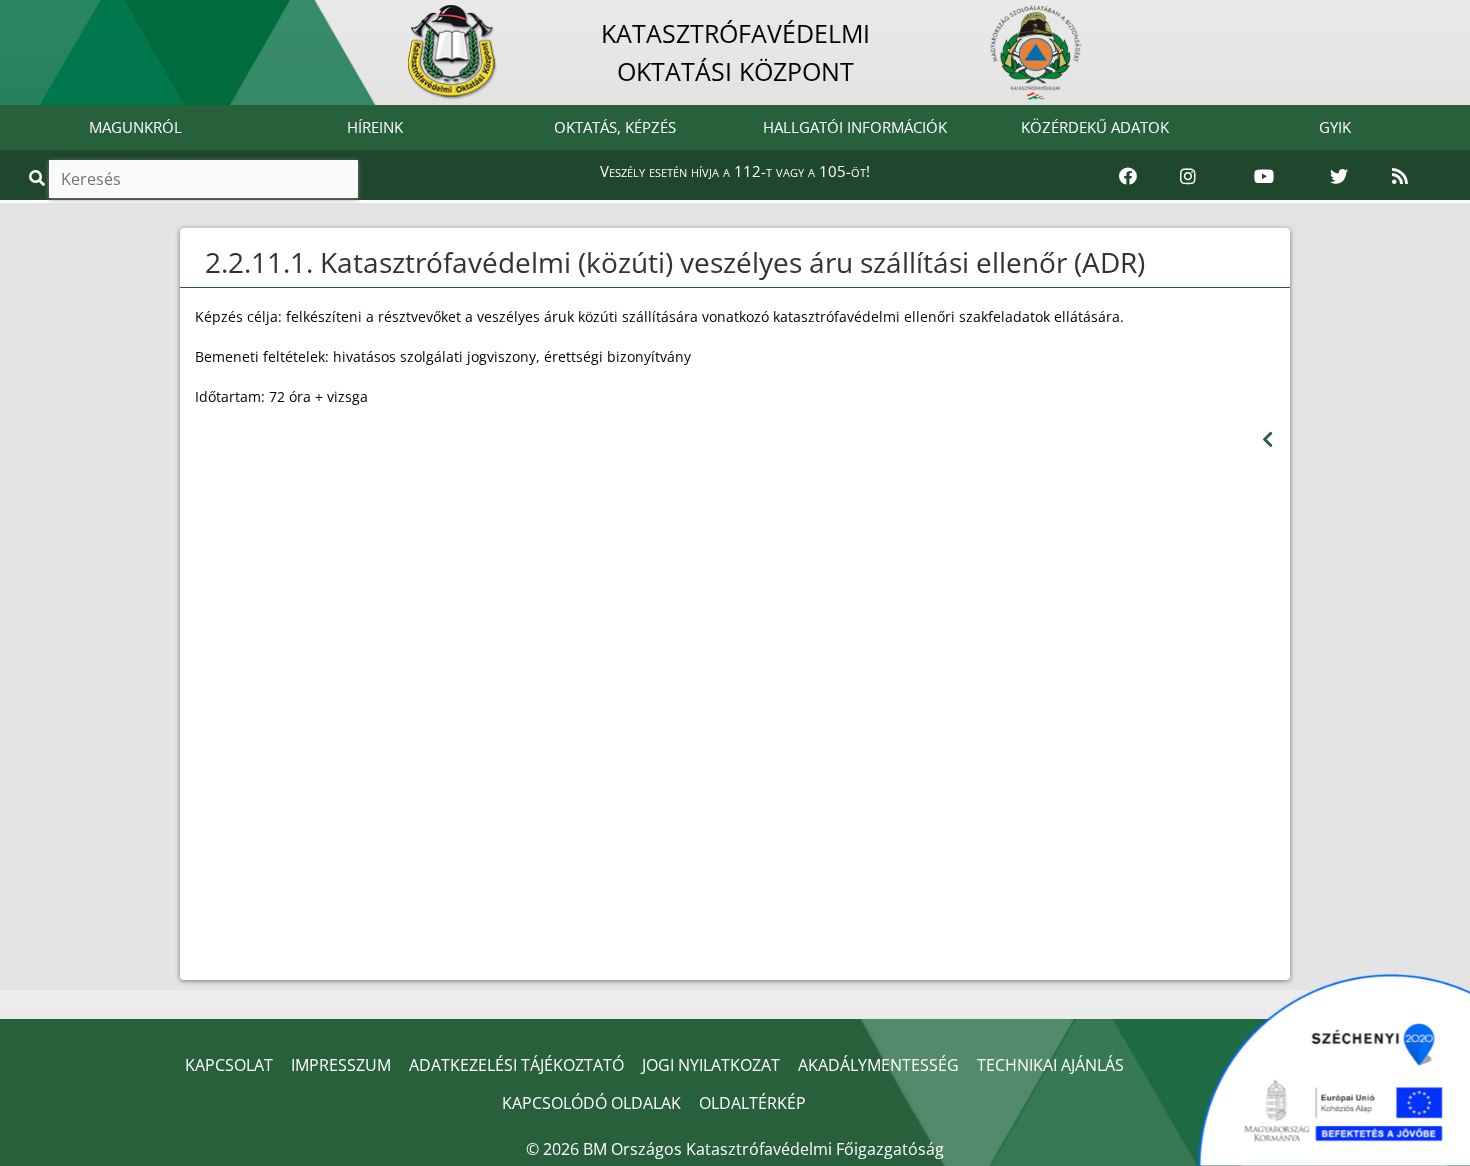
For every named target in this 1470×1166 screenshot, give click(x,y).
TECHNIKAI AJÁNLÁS (1050, 1065)
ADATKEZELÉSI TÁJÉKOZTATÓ (516, 1065)
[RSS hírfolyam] (1400, 177)
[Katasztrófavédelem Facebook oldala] (1128, 177)
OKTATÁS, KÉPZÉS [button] (615, 127)
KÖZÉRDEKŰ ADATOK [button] (1095, 127)
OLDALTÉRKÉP (752, 1103)
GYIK (1335, 127)
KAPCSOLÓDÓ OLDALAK (591, 1103)
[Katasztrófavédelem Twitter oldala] (1339, 177)
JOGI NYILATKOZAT (711, 1065)
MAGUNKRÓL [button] (135, 127)
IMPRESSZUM (341, 1065)
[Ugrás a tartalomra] (37, 17)
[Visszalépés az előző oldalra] (1267, 439)
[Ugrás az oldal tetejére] (203, 263)
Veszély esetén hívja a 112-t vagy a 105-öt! (735, 171)
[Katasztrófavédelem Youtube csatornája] (1264, 177)
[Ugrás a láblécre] (59, 17)
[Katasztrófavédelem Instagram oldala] (1188, 177)
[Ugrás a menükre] (15, 17)
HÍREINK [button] (375, 127)
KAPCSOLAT (229, 1065)
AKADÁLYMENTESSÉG (878, 1065)
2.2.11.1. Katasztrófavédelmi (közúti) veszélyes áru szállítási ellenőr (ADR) (675, 262)
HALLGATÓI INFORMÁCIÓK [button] (855, 127)
